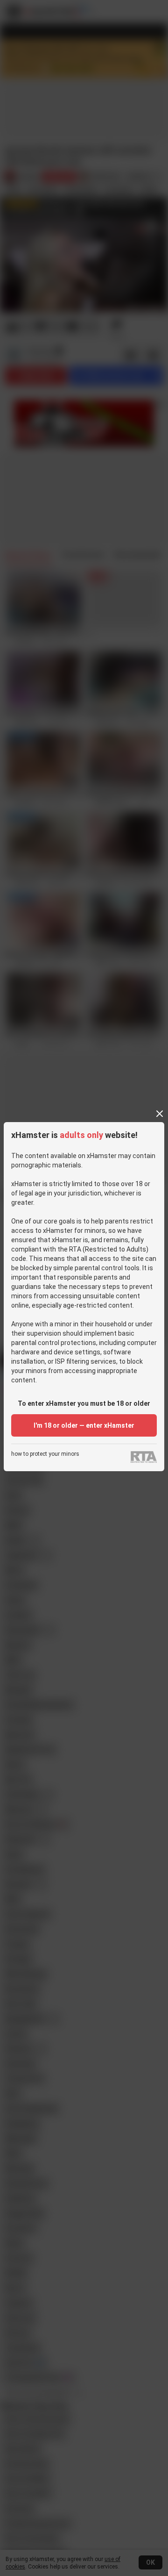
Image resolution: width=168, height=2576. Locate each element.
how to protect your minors (45, 1454)
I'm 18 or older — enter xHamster (84, 1425)
